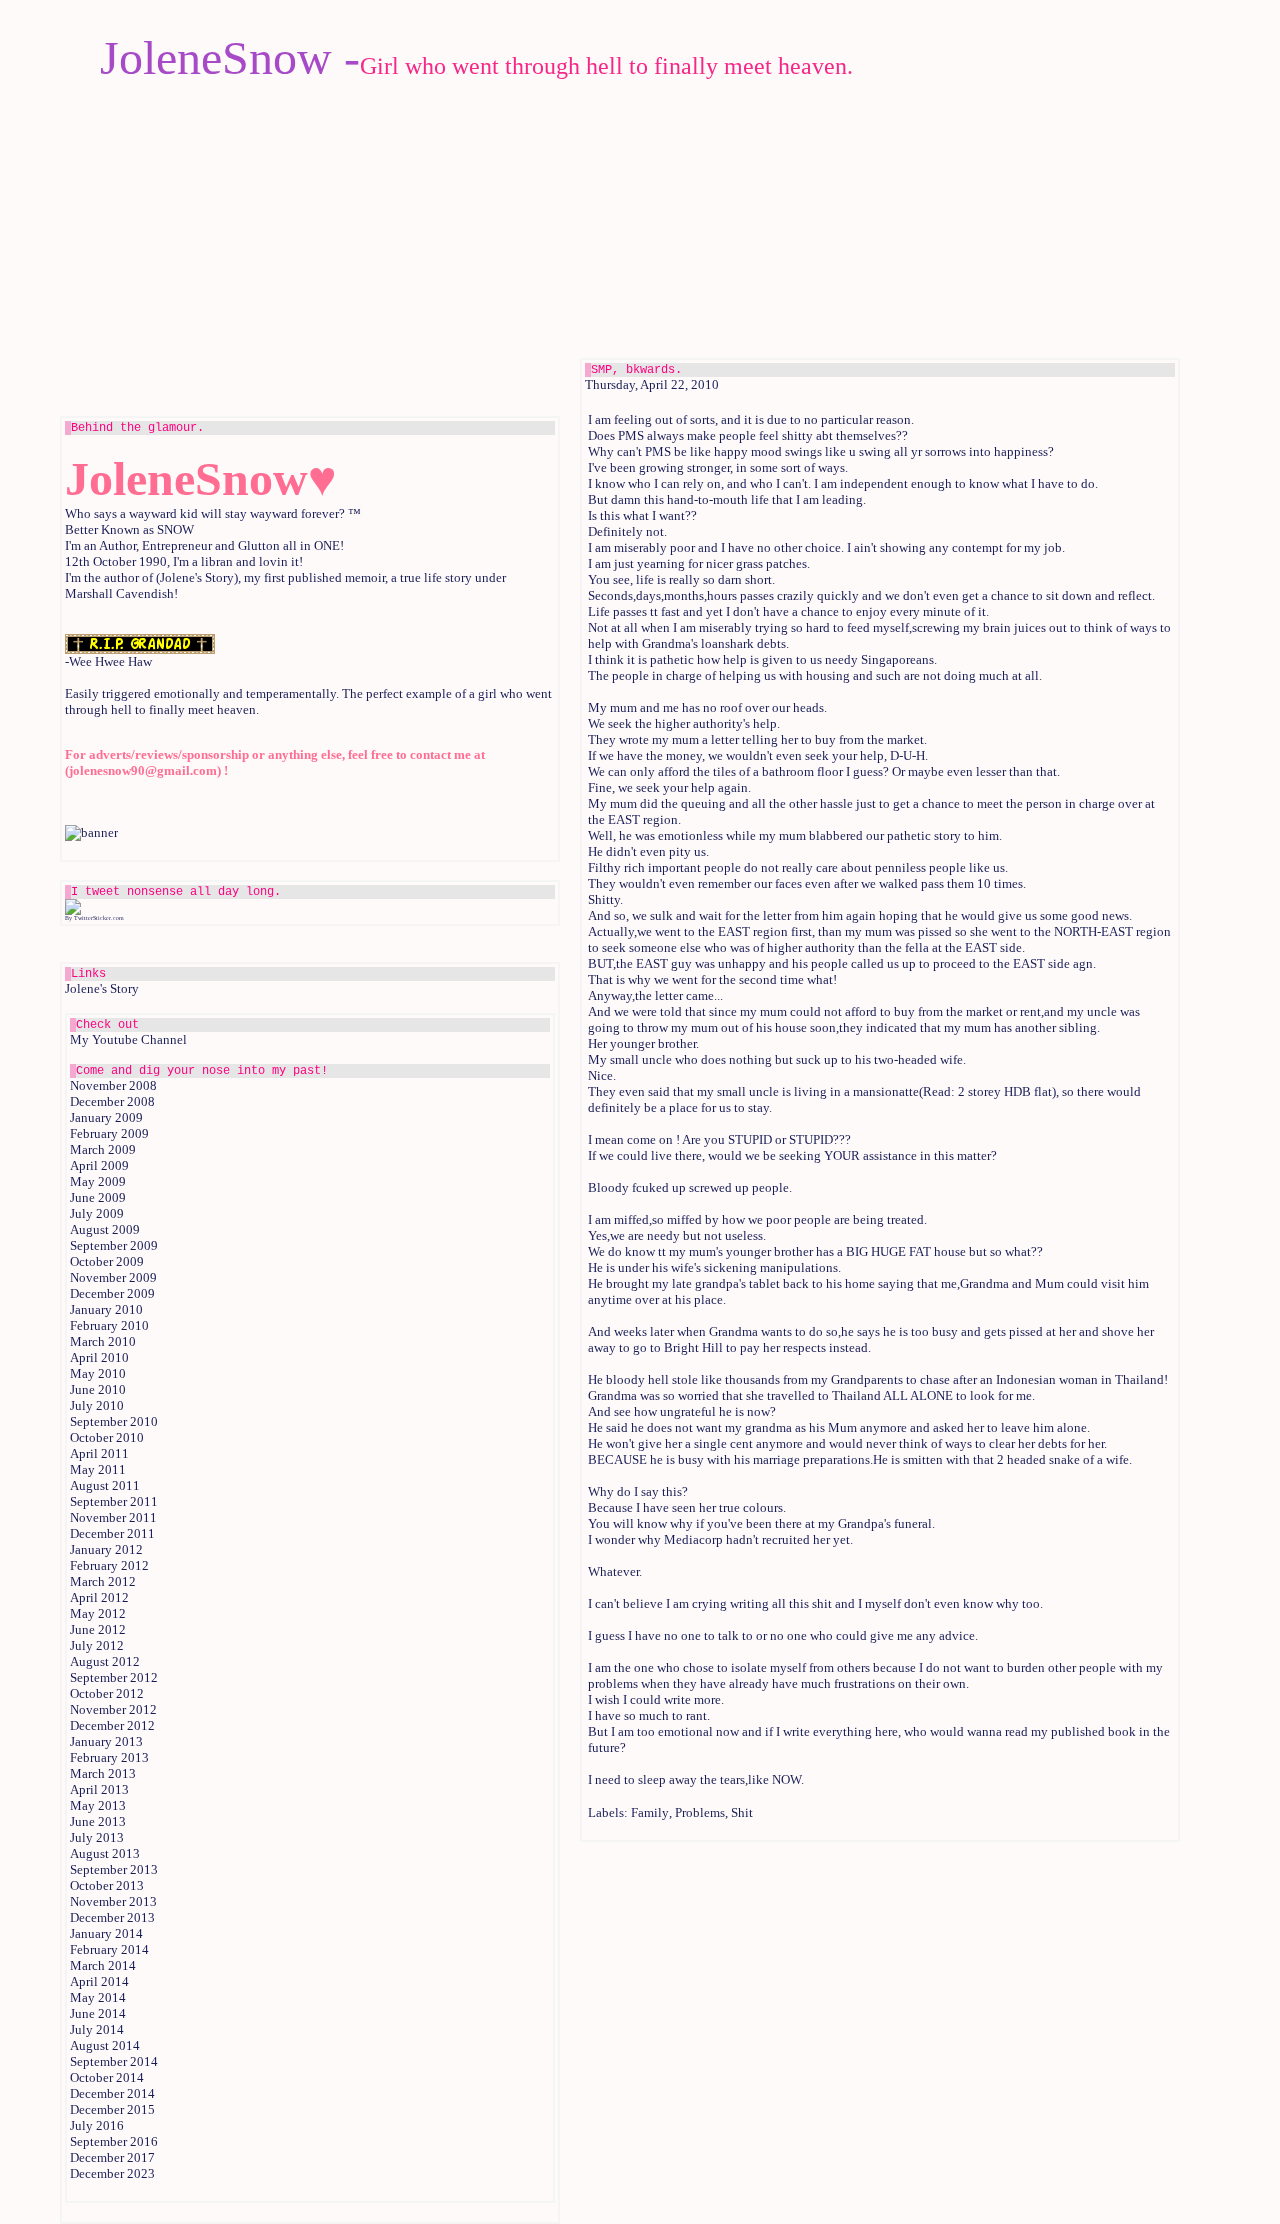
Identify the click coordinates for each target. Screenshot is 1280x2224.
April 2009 (99, 1165)
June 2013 (98, 1821)
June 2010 (98, 1389)
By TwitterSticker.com (94, 918)
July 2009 (97, 1213)
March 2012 (103, 1581)
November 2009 (113, 1277)
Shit (742, 1812)
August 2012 (105, 1661)
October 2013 (107, 1885)
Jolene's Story (102, 988)
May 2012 (98, 1613)
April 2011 (99, 1453)
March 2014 (103, 1965)
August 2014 (105, 2045)
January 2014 (106, 1933)
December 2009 (112, 1293)
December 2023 (112, 2173)
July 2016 (97, 2125)
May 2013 (98, 1805)
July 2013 (97, 1837)
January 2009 (106, 1117)
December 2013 (112, 1917)
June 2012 (98, 1629)
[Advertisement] (880, 225)
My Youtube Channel (128, 1039)
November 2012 (113, 1709)
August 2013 (105, 1853)
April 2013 (99, 1789)
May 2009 (98, 1181)
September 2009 (114, 1245)
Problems (700, 1812)
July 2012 (97, 1645)
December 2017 (112, 2157)
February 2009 (109, 1133)
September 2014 (114, 2061)
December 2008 (112, 1101)
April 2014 (99, 1981)
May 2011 (98, 1469)
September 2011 (114, 1501)
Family (650, 1812)
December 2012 (112, 1725)
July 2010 (97, 1405)
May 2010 (98, 1373)
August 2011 (105, 1485)
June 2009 (98, 1197)
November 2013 (113, 1901)
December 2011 (112, 1533)
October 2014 (107, 2077)
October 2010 (107, 1437)
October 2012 (107, 1693)
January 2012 (106, 1549)
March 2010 (103, 1341)
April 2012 (99, 1597)
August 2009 (105, 1229)
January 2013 (106, 1741)
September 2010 (114, 1421)
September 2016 (114, 2141)
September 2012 (114, 1677)
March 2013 (103, 1773)
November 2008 (113, 1085)
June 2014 (98, 2013)
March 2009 (103, 1149)
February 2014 (109, 1949)
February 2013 (109, 1757)
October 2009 (107, 1261)
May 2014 (98, 1997)
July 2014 (97, 2029)
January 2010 (106, 1309)
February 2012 (109, 1565)
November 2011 (113, 1517)
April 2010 (99, 1357)
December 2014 (112, 2093)
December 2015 (112, 2109)
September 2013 (114, 1869)
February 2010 (109, 1325)
